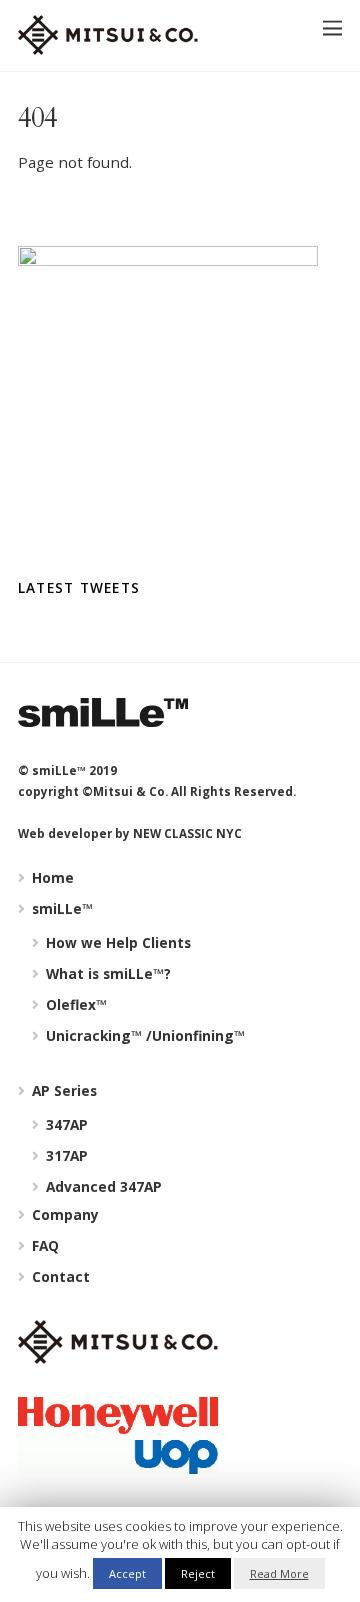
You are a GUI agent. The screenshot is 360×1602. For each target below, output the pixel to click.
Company (63, 1214)
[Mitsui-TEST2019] (108, 45)
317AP (65, 1155)
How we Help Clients (116, 942)
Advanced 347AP (102, 1186)
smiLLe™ (60, 908)
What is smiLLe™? (106, 973)
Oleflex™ (74, 1004)
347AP (65, 1124)
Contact (59, 1276)
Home (51, 877)
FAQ (43, 1245)
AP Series (62, 1090)
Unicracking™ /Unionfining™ (143, 1035)
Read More (279, 1573)
